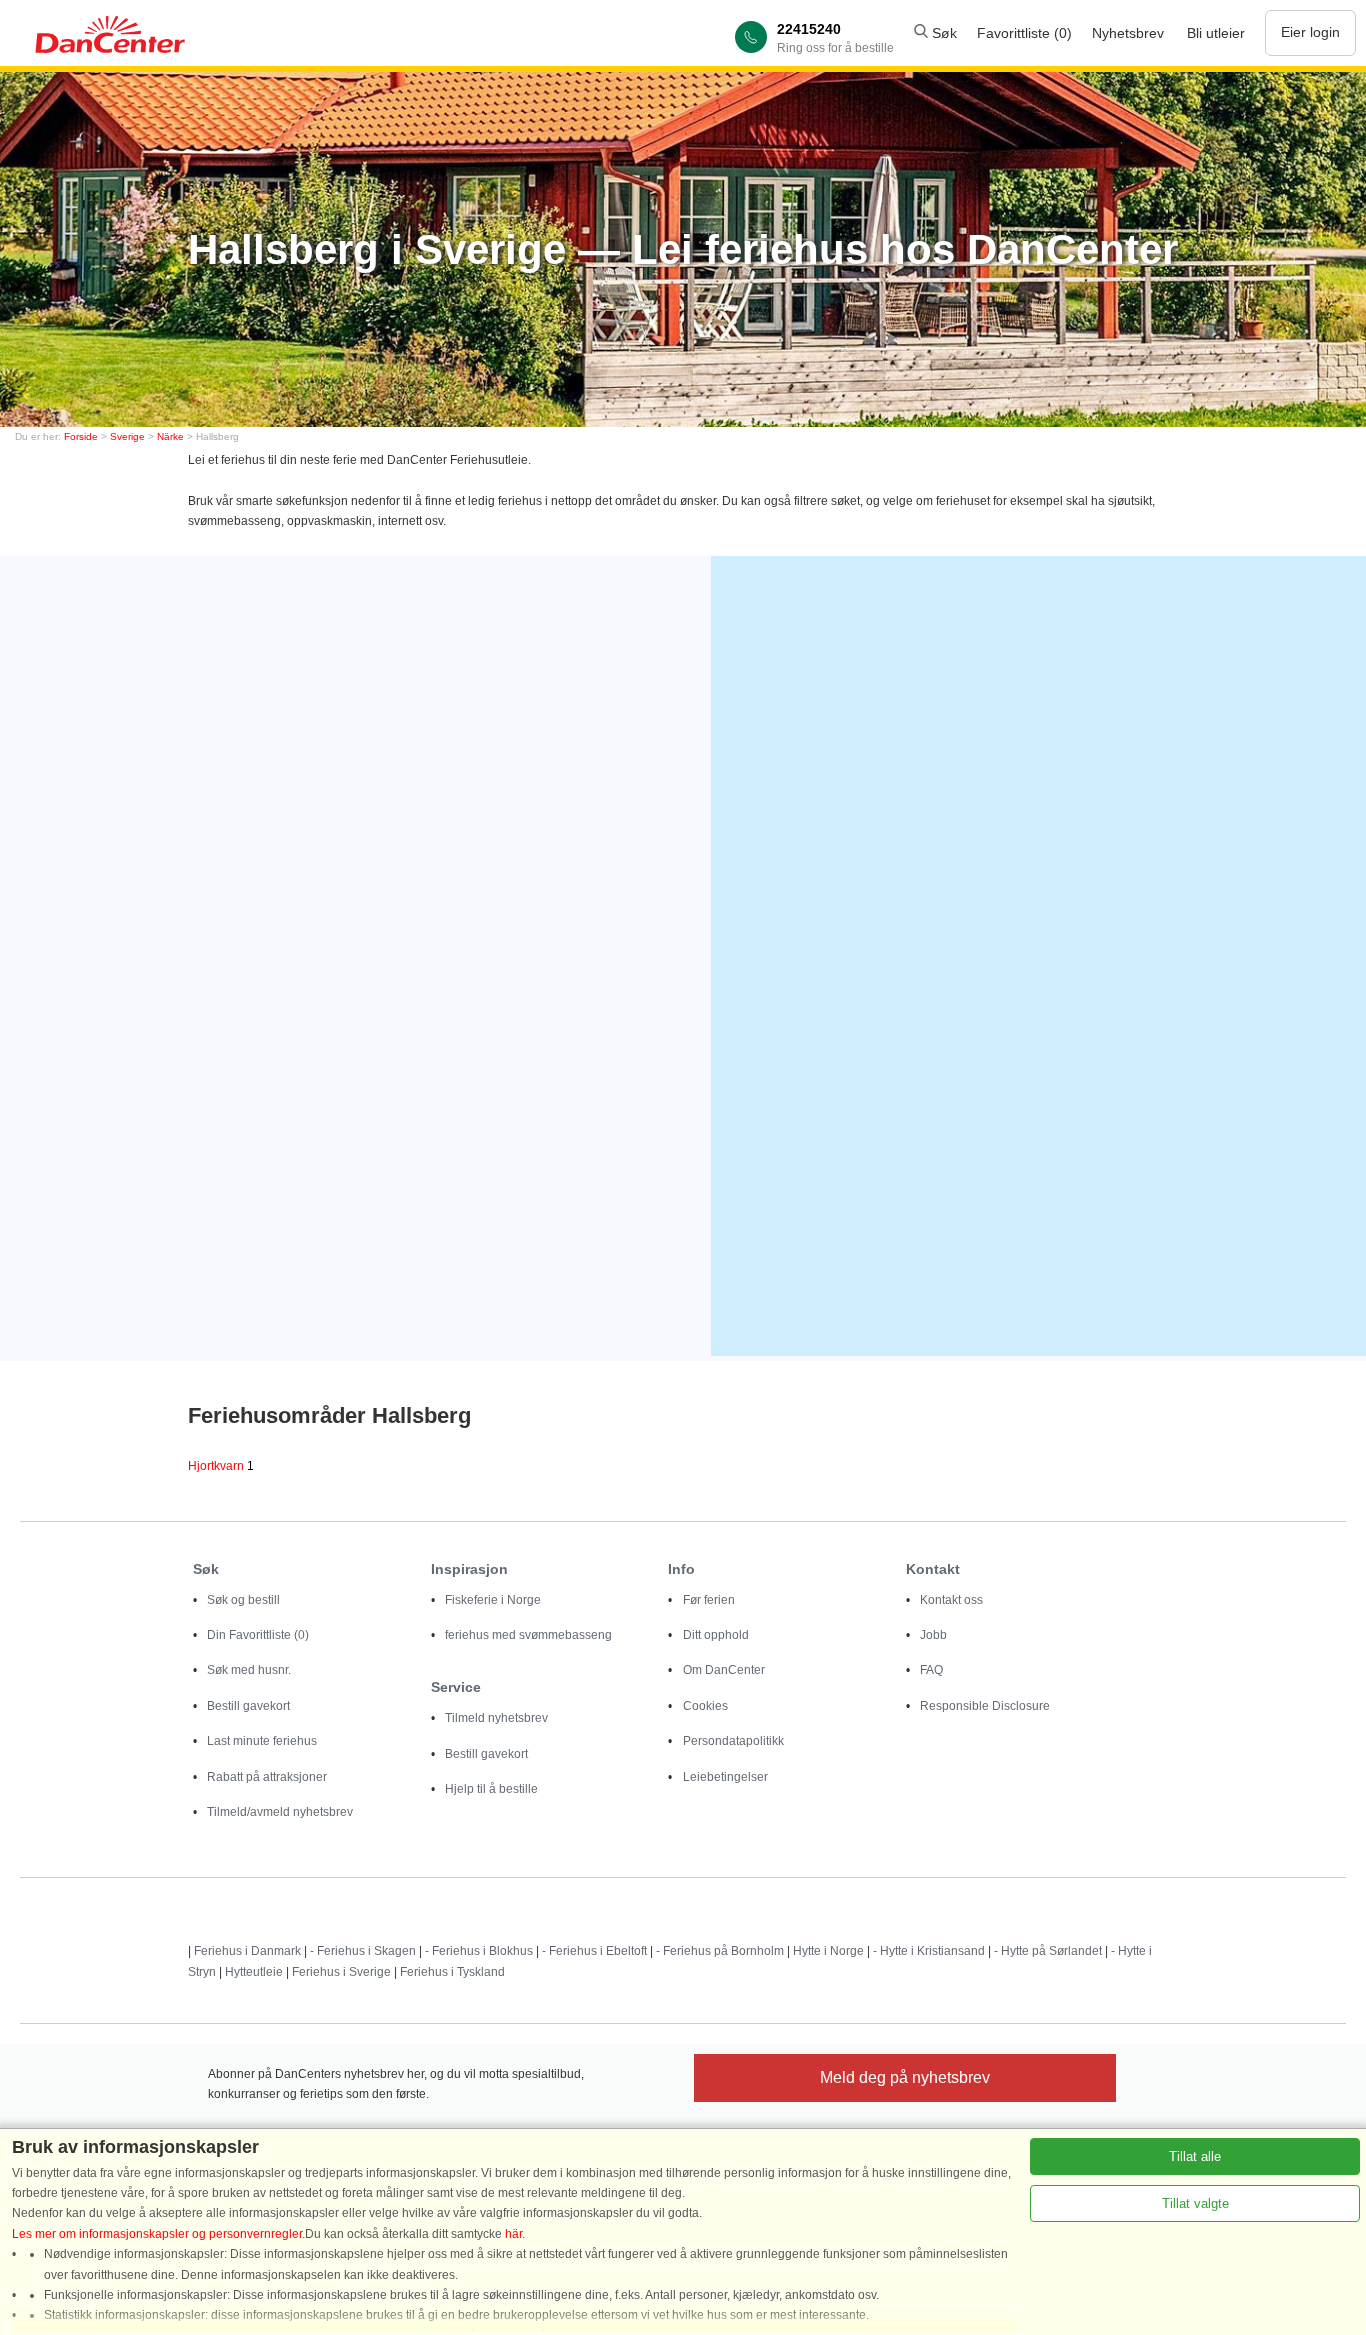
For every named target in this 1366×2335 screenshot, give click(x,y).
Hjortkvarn (221, 1466)
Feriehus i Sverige (341, 1972)
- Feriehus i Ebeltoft (594, 1951)
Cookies (705, 1706)
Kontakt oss (951, 1600)
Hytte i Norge (828, 1951)
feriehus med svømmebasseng (528, 1635)
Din (258, 1635)
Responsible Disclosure (985, 1706)
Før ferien (709, 1600)
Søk (942, 33)
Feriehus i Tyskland (452, 1972)
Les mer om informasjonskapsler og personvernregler (157, 2234)
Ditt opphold (716, 1635)
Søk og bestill (243, 1600)
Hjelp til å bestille (491, 1789)
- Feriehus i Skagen (363, 1951)
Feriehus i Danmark (247, 1951)
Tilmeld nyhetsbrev (496, 1718)
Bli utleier (1216, 33)
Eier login (1310, 32)
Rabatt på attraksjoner (267, 1777)
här (513, 2234)
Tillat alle (1195, 2156)
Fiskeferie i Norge (493, 1600)
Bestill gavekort (248, 1706)
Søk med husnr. (249, 1670)
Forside (81, 436)
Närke (170, 436)
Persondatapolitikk (733, 1741)
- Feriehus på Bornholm (720, 1951)
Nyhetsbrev (1128, 33)
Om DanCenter (724, 1670)
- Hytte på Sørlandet (1048, 1951)
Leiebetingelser (725, 1777)
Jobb (933, 1635)
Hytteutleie (254, 1972)
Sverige (127, 436)
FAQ (931, 1670)
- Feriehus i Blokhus (479, 1951)
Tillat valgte (1195, 2203)
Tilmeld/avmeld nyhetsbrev (280, 1812)
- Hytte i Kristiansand (929, 1951)
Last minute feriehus (262, 1741)
